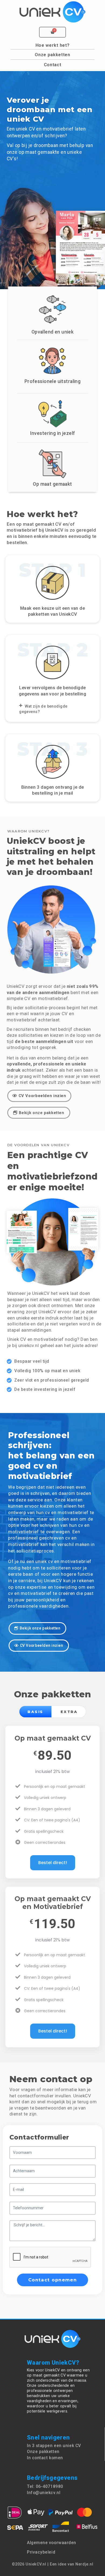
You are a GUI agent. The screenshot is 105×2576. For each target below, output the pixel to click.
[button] (52, 709)
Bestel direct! (53, 1863)
